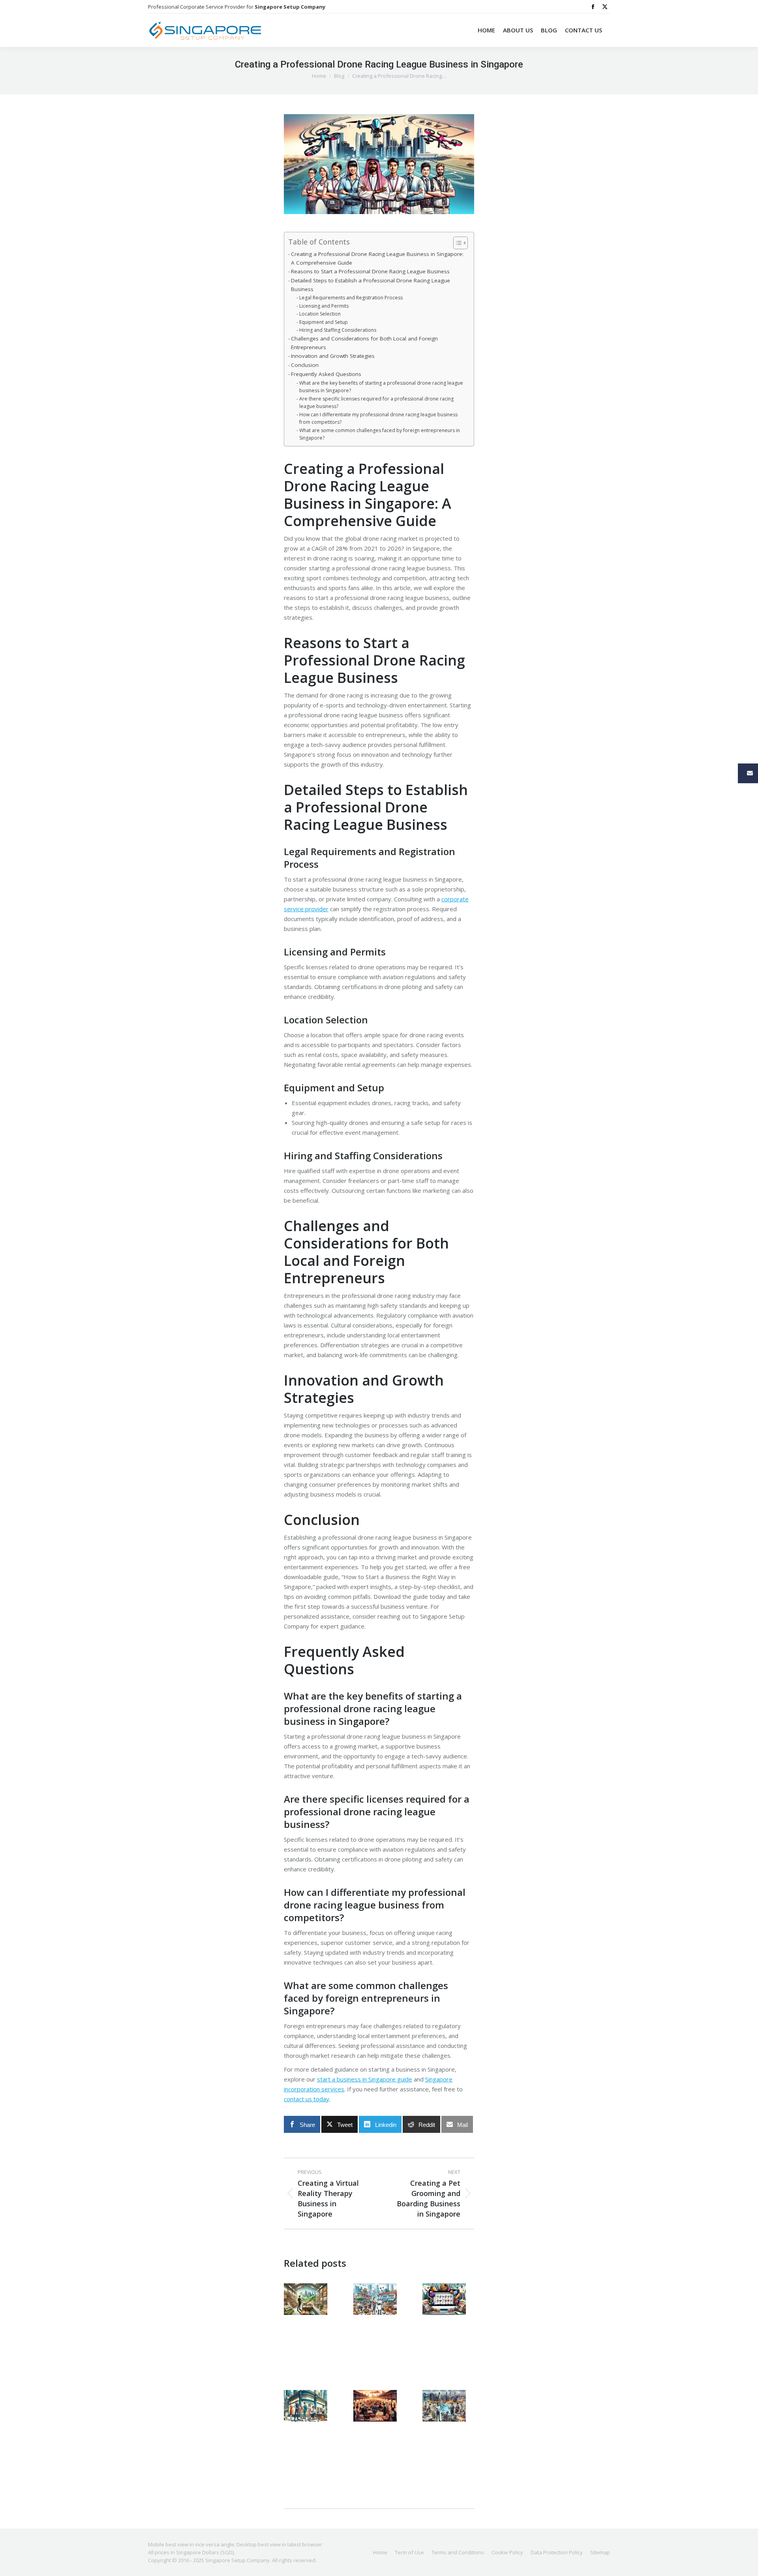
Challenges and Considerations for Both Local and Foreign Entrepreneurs (364, 343)
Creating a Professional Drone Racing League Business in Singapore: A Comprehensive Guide (377, 258)
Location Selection (320, 314)
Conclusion (305, 365)
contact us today (307, 2099)
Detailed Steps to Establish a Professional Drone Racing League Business (371, 285)
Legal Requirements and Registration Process (351, 298)
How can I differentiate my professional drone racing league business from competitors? (378, 418)
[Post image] (306, 2299)
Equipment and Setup (323, 322)
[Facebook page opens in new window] (593, 7)
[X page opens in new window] (605, 7)
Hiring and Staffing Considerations (338, 330)
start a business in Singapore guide (365, 2079)
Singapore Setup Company (237, 2560)
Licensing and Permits (324, 306)
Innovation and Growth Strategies (333, 356)
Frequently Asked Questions (326, 374)
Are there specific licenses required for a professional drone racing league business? (376, 403)
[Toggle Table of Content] (457, 243)
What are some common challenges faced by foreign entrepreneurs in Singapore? (380, 434)
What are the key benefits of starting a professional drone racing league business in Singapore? (381, 387)
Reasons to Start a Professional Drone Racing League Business (370, 271)
